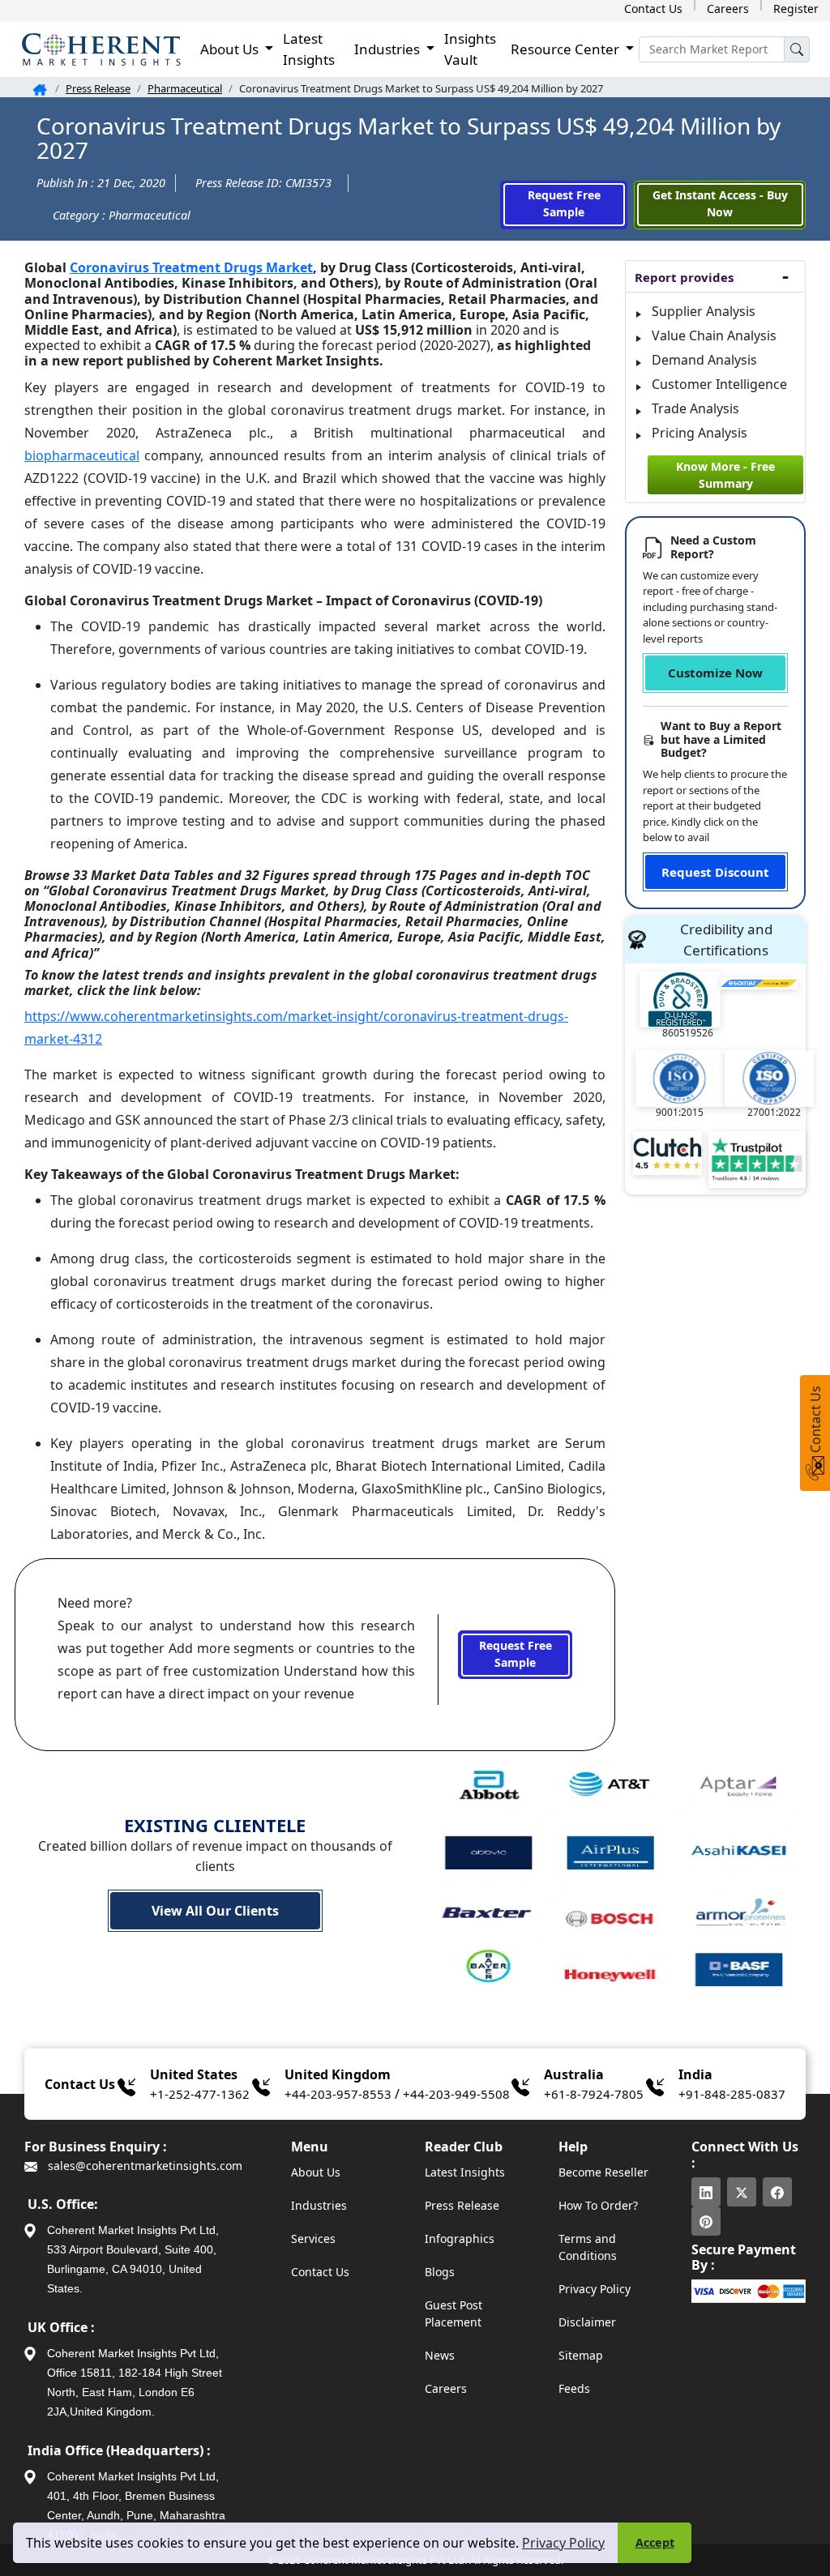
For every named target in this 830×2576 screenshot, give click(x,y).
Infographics (460, 2239)
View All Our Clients (215, 1911)
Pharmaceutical (185, 88)
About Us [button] (231, 49)
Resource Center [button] (567, 49)
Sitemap (581, 2355)
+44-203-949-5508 (456, 2094)
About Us (316, 2172)
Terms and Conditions (588, 2247)
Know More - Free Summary (725, 475)
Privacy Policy (563, 2543)
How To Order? (598, 2205)
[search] (797, 49)
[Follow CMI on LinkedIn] (706, 2192)
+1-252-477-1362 (200, 2094)
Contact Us (653, 9)
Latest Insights (309, 49)
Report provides (684, 277)
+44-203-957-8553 (338, 2094)
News (440, 2355)
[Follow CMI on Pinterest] (706, 2221)
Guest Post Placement (454, 2313)
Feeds (574, 2388)
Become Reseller (603, 2172)
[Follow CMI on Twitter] (742, 2192)
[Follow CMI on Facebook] (777, 2192)
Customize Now (715, 673)
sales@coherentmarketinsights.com (143, 2166)
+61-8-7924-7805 (594, 2094)
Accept (655, 2542)
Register (796, 9)
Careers (728, 9)
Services (313, 2239)
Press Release (98, 88)
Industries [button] (389, 49)
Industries (319, 2205)
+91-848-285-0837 (732, 2094)
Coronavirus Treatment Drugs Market (191, 267)
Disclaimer (587, 2322)
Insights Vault (470, 49)
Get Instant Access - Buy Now (720, 203)
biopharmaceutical (82, 455)
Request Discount (715, 872)
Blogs (440, 2272)
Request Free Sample (564, 203)
